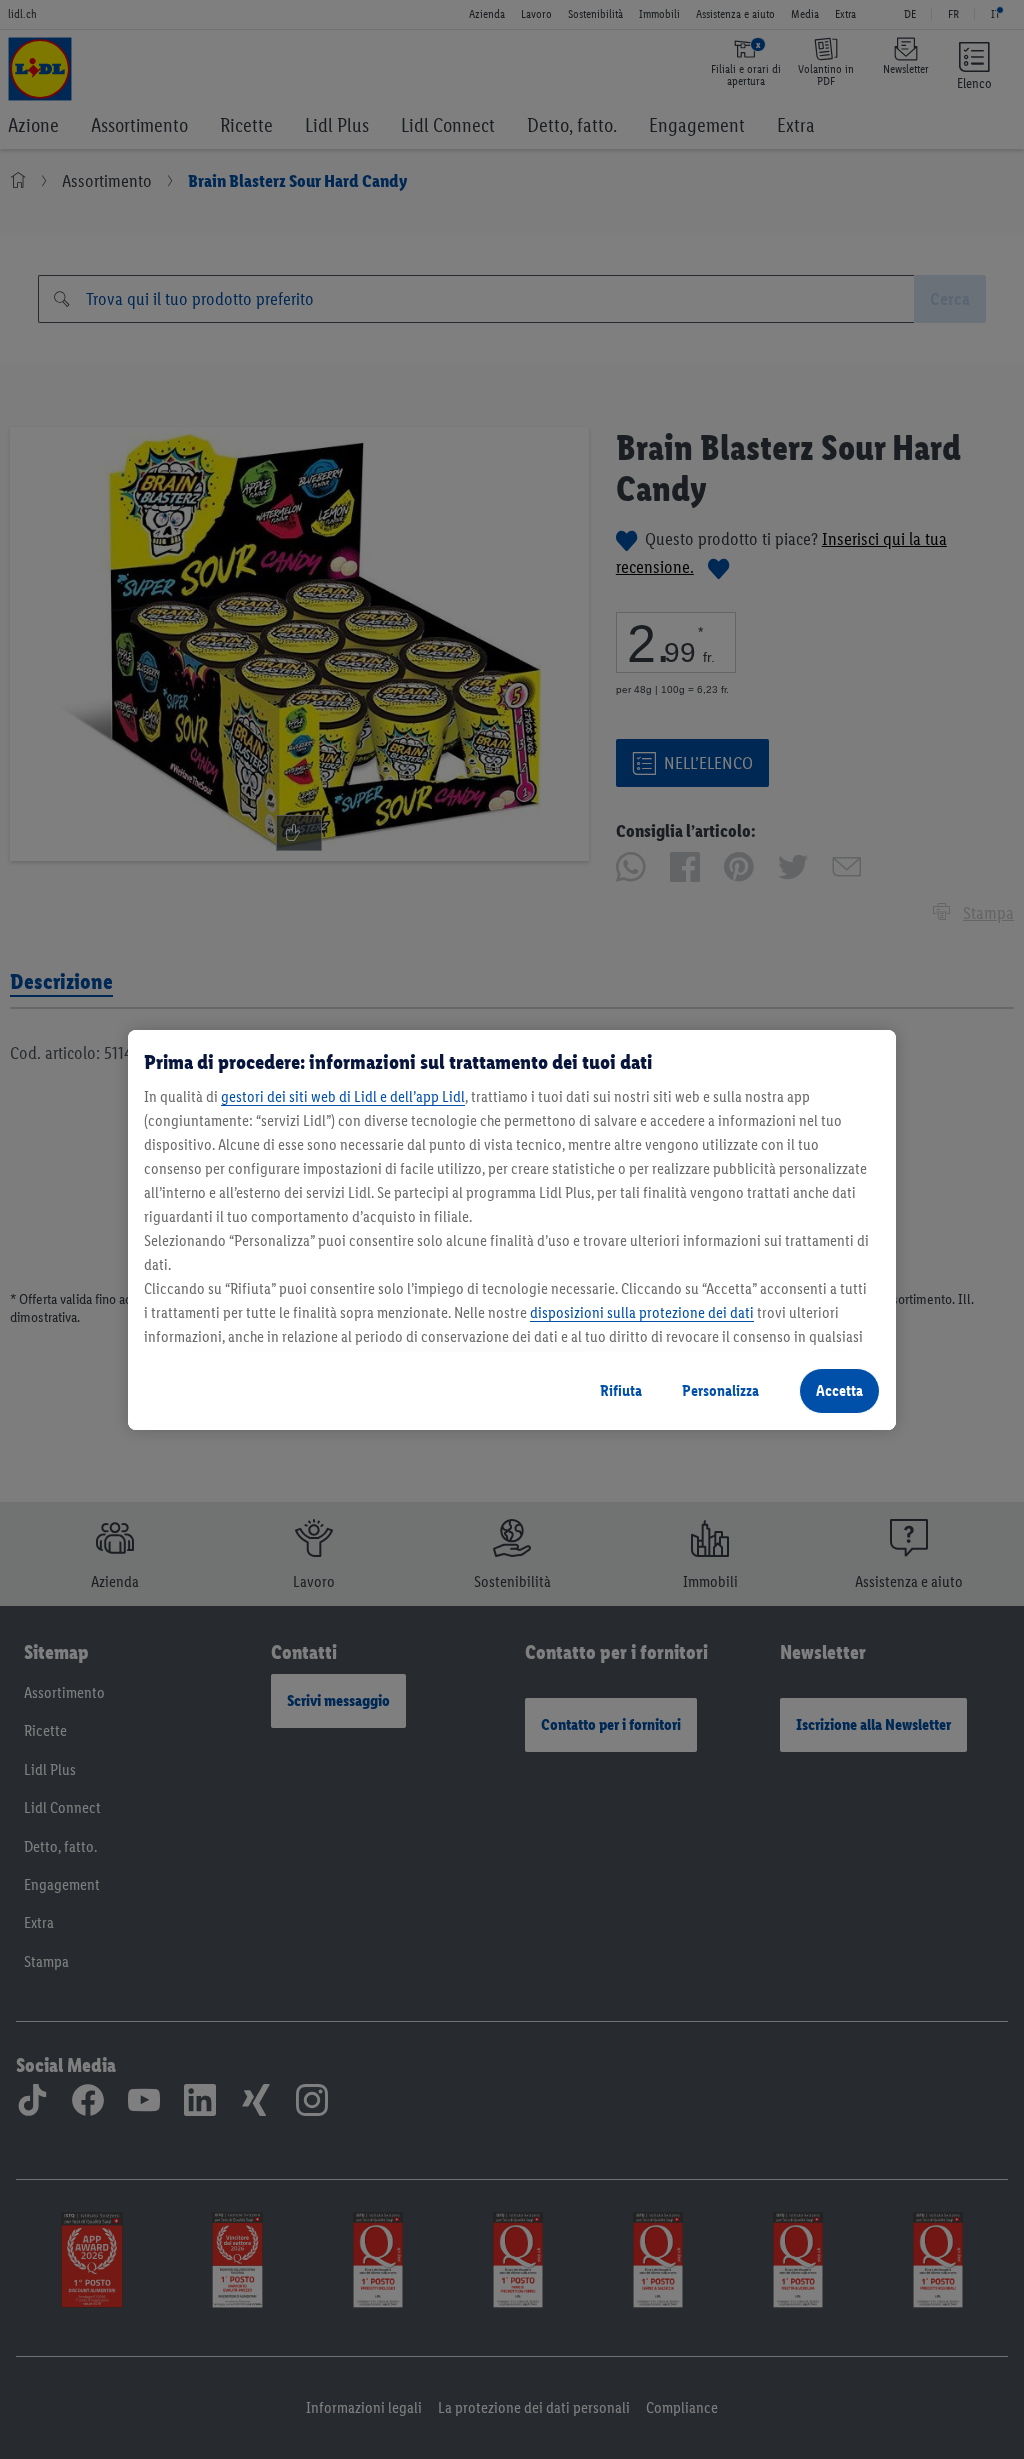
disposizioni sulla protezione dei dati (642, 1312)
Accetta (839, 1390)
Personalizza (720, 1390)
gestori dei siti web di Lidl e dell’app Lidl (343, 1096)
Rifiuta (621, 1390)
